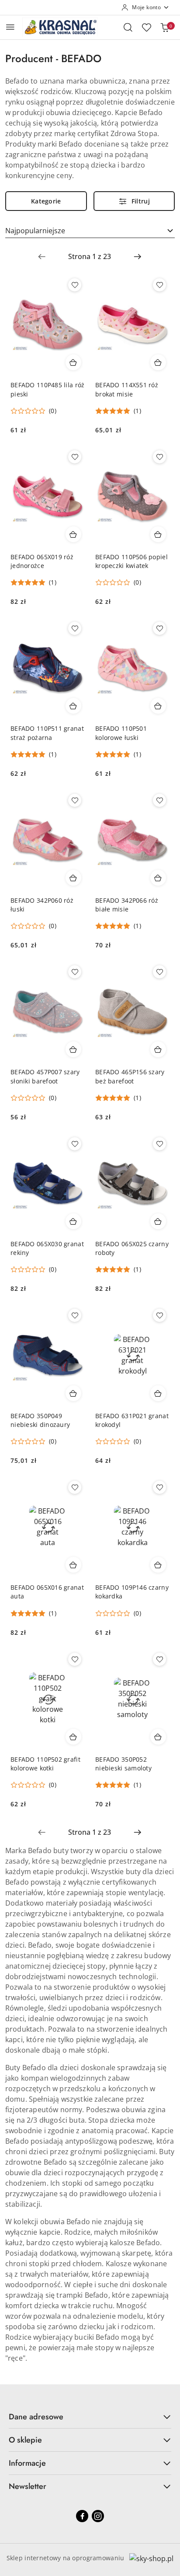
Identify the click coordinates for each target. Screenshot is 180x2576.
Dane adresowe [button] (36, 2417)
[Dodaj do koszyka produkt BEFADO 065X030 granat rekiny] (73, 1221)
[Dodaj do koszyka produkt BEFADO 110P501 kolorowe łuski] (158, 706)
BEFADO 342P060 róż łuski (42, 905)
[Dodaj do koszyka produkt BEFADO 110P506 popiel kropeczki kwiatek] (158, 534)
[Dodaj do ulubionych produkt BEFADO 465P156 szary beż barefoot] (159, 972)
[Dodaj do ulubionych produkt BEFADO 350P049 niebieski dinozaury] (75, 1315)
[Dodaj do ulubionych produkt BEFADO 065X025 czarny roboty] (159, 1144)
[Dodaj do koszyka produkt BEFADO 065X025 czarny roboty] (158, 1221)
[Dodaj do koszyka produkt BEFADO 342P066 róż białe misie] (158, 878)
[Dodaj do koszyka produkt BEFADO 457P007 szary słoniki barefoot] (73, 1049)
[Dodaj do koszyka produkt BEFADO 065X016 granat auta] (73, 1565)
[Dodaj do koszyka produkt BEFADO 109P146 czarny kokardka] (158, 1565)
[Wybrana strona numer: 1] (90, 256)
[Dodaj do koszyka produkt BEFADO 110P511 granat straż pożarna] (73, 706)
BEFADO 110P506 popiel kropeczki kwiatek (132, 561)
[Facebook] (82, 2516)
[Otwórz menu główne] (10, 27)
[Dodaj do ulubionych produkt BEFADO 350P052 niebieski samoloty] (159, 1659)
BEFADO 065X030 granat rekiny (47, 1248)
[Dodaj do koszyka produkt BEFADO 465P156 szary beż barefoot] (158, 1049)
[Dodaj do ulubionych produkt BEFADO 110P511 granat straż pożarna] (75, 628)
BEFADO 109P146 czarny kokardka (132, 1592)
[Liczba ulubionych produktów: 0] (146, 27)
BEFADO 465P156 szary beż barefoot (130, 1076)
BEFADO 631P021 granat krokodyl (132, 1420)
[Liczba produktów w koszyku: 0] (165, 27)
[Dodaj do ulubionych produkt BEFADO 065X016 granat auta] (75, 1487)
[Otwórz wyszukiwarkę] (128, 27)
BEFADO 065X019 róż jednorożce (42, 561)
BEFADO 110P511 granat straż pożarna (47, 733)
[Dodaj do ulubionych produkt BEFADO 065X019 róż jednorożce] (75, 457)
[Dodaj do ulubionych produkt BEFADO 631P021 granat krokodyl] (159, 1315)
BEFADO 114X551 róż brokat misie (127, 389)
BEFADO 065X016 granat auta (47, 1592)
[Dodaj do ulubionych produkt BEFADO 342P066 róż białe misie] (159, 800)
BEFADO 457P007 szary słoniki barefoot (45, 1076)
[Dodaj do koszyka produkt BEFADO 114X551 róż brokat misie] (158, 362)
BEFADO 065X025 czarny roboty (132, 1248)
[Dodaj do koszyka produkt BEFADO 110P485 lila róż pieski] (73, 362)
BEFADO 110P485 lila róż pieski (47, 389)
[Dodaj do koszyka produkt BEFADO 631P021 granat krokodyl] (158, 1393)
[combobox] (90, 231)
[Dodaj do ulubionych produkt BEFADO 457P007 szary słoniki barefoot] (75, 972)
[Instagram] (98, 2516)
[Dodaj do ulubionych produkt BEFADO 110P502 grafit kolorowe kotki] (75, 1659)
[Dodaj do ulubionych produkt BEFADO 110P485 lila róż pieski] (75, 285)
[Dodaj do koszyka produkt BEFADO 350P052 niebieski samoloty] (158, 1737)
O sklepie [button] (25, 2440)
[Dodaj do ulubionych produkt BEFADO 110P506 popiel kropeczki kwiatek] (159, 457)
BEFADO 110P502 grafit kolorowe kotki (45, 1764)
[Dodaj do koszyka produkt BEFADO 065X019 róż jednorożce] (73, 534)
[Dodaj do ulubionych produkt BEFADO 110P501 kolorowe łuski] (159, 628)
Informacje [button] (27, 2463)
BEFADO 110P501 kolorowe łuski (121, 733)
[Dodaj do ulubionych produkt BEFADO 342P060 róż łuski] (75, 800)
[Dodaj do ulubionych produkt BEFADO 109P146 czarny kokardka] (159, 1487)
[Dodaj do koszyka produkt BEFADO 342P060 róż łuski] (73, 878)
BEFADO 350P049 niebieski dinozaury (40, 1420)
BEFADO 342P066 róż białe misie (127, 905)
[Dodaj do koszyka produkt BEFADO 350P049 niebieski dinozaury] (73, 1393)
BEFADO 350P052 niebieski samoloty (123, 1764)
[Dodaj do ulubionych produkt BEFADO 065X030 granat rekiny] (75, 1144)
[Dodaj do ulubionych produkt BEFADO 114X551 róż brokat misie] (159, 285)
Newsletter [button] (28, 2486)
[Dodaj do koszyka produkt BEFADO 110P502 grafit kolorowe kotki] (73, 1737)
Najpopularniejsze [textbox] (35, 231)
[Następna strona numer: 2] (138, 256)
